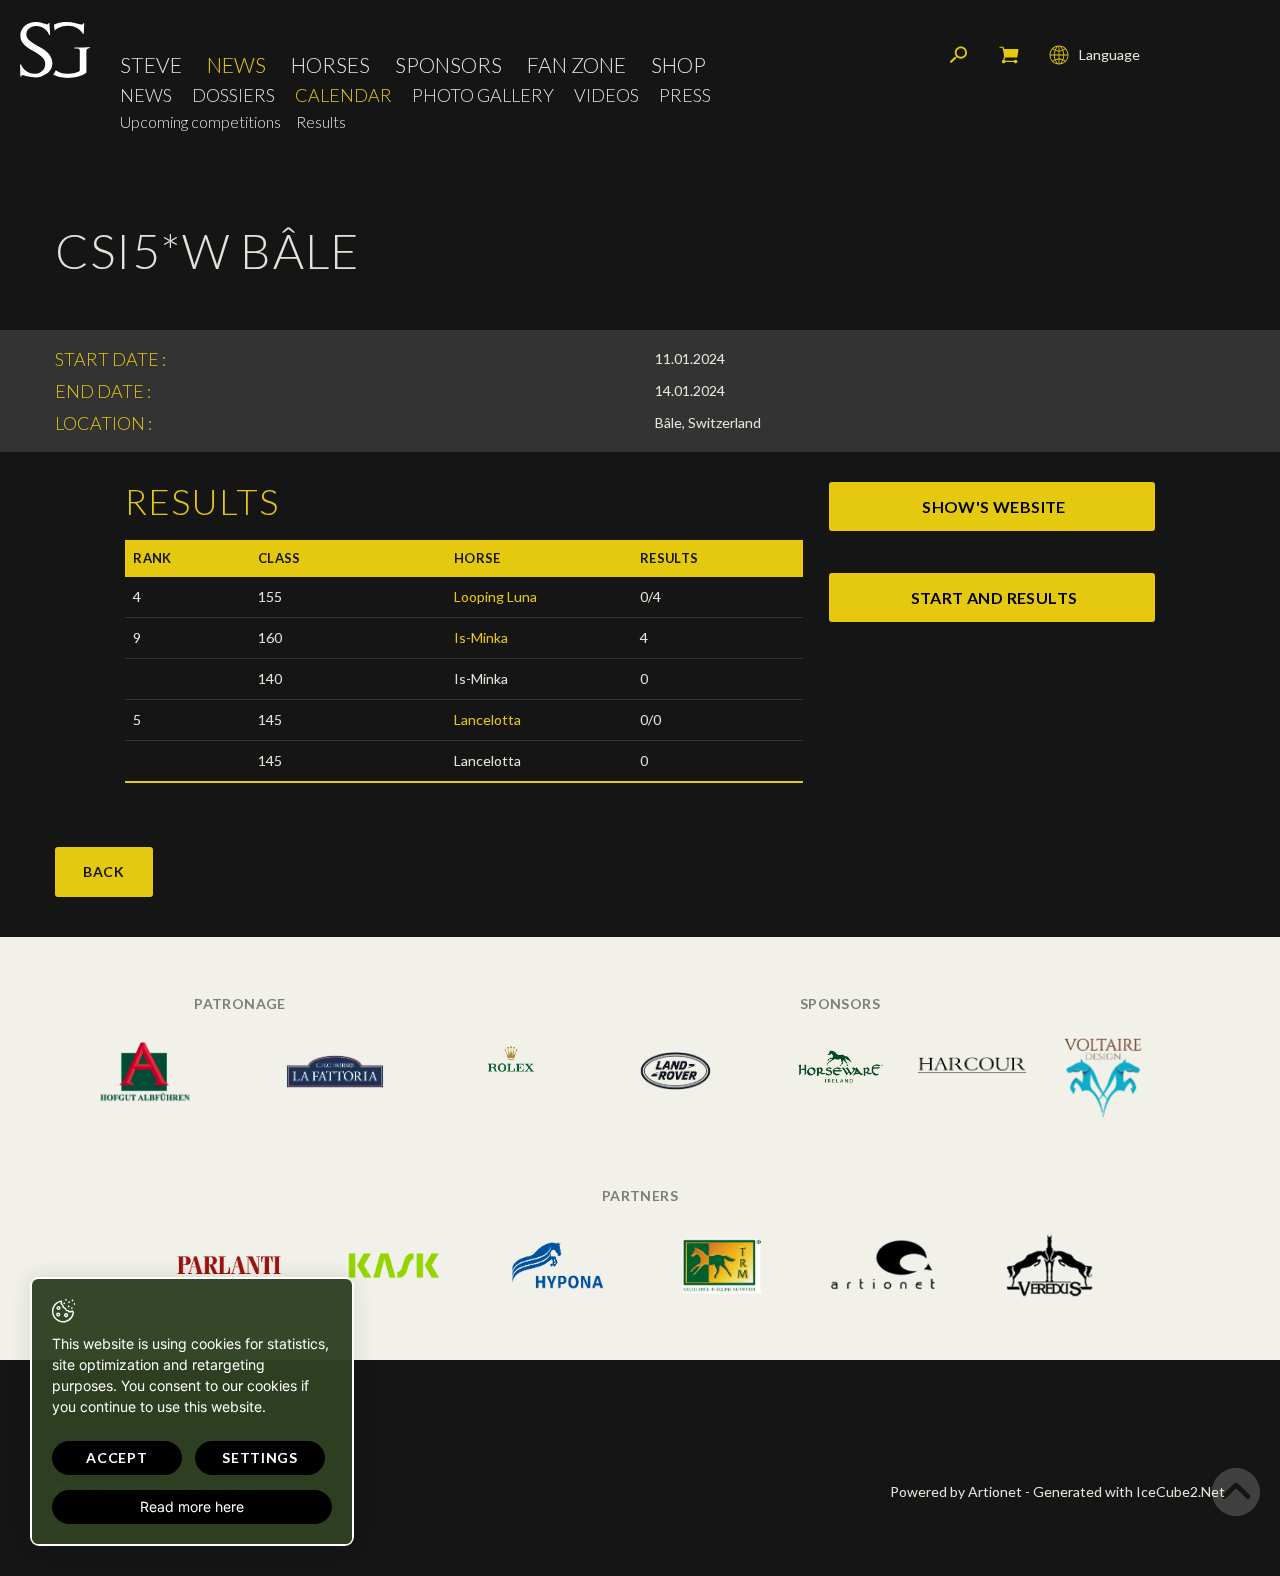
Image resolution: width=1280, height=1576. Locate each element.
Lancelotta (487, 719)
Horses (330, 64)
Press (685, 95)
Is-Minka (481, 637)
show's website (994, 506)
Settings (260, 1457)
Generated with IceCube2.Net (1129, 1491)
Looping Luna (495, 596)
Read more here (192, 1506)
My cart (1009, 55)
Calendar (343, 95)
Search (959, 55)
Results (321, 121)
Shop (678, 64)
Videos (606, 95)
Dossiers (233, 95)
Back (104, 871)
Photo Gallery (483, 95)
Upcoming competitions (200, 121)
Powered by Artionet (956, 1491)
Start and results (994, 597)
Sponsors (448, 64)
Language (1109, 54)
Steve (151, 64)
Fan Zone (576, 64)
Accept (116, 1457)
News (236, 64)
